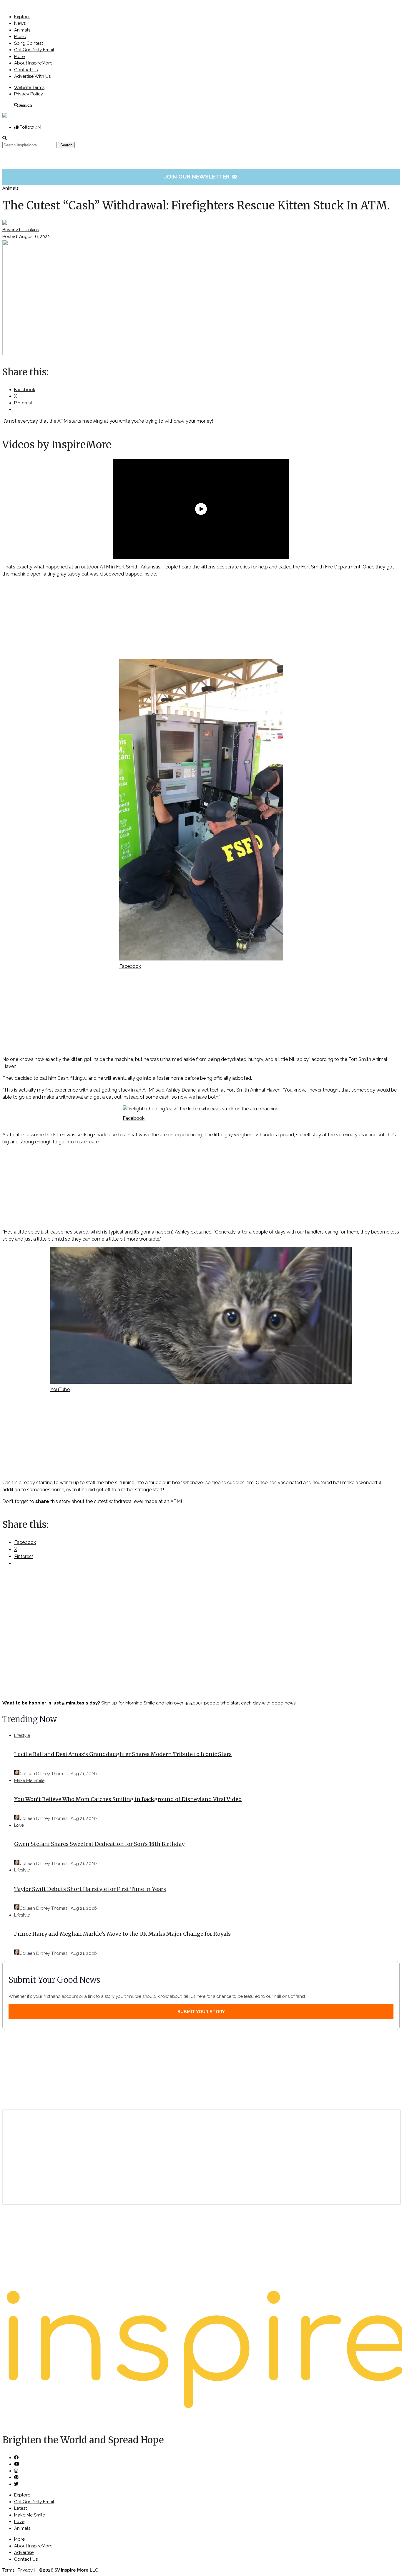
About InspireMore (33, 63)
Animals (22, 30)
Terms (8, 2570)
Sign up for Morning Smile (128, 1703)
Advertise (24, 2552)
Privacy (25, 2570)
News (20, 23)
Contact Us (26, 70)
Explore (22, 17)
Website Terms (29, 87)
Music (20, 37)
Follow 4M (30, 127)
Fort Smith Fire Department (331, 567)
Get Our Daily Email (34, 50)
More (19, 57)
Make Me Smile (29, 1780)
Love (19, 1825)
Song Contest (29, 43)
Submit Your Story (201, 2012)
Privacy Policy (29, 94)
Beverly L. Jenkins (21, 230)
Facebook (130, 966)
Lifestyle (22, 1735)
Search (25, 105)
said (160, 1090)
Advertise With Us (32, 76)
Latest (20, 2508)
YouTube (60, 1389)
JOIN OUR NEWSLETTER (201, 176)
